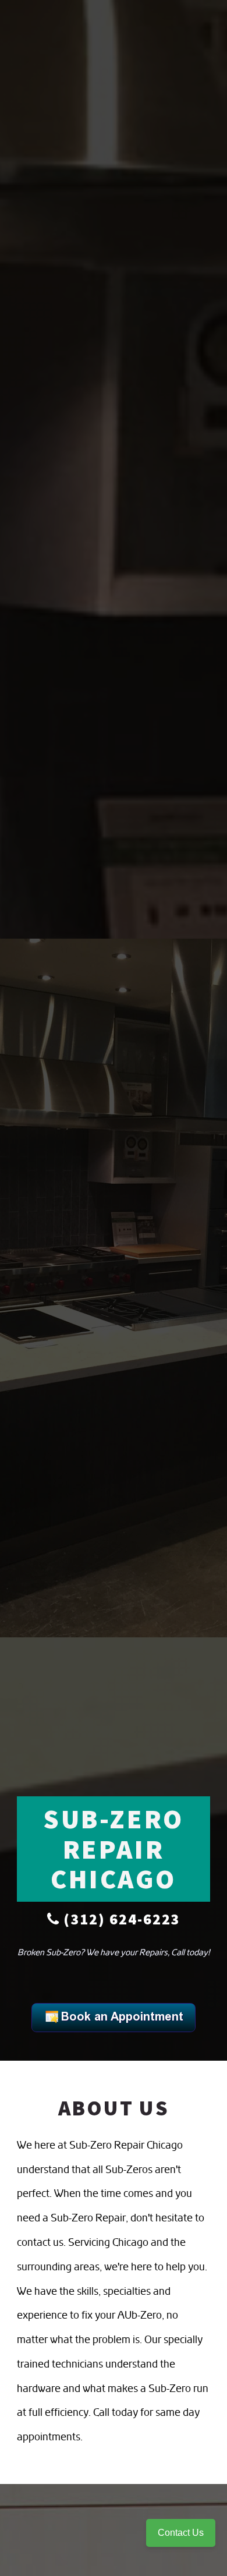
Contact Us (181, 2533)
